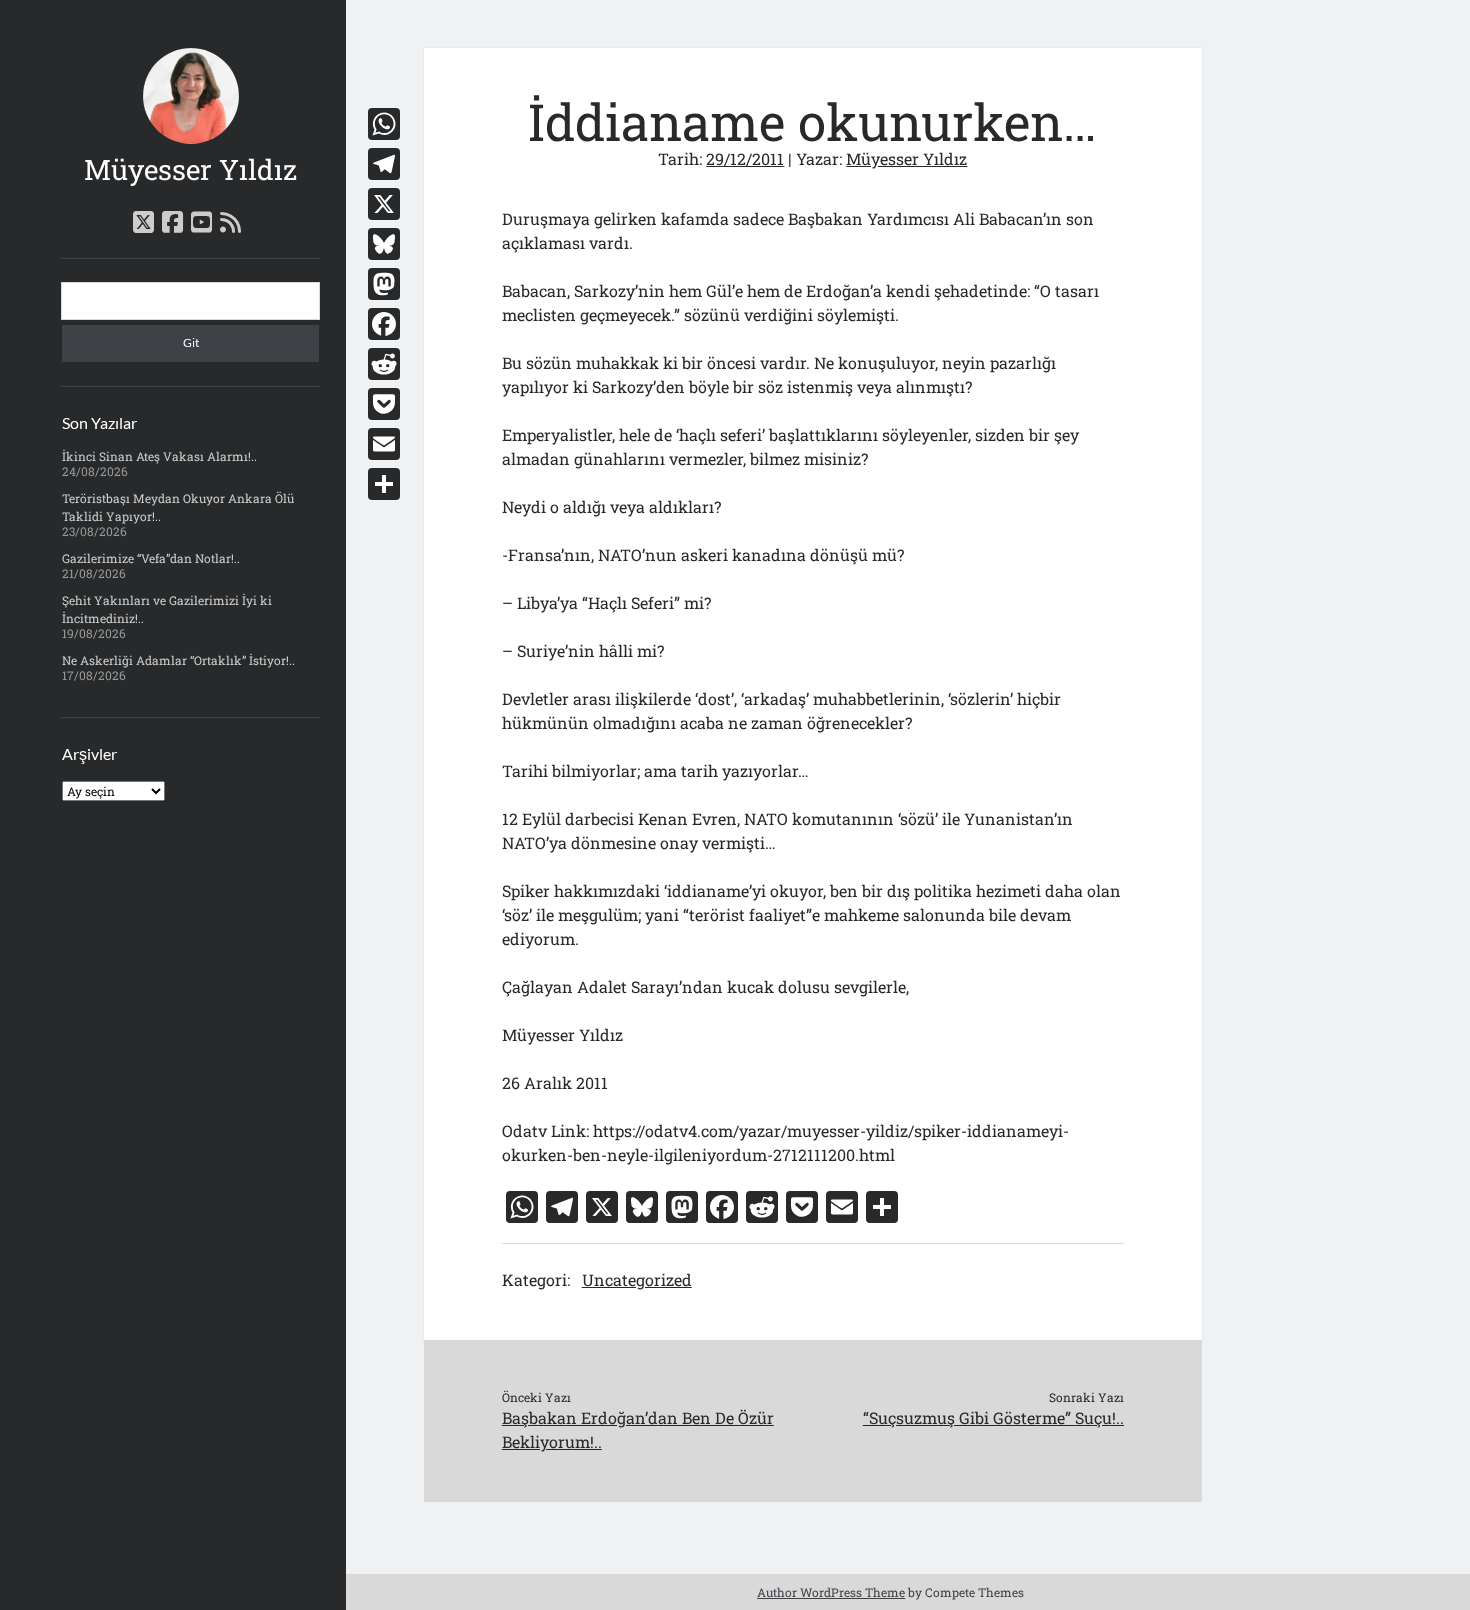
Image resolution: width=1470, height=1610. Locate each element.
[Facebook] (384, 324)
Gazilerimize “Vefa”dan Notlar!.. (151, 558)
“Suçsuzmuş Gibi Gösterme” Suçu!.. (993, 1417)
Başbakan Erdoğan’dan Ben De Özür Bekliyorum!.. (638, 1429)
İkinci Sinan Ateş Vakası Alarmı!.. (159, 456)
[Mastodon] (384, 284)
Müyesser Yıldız (190, 169)
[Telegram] (384, 164)
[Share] (384, 484)
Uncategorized (637, 1279)
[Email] (384, 444)
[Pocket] (384, 404)
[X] (384, 204)
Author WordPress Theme (831, 1592)
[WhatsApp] (384, 124)
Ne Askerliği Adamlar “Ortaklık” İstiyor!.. (178, 660)
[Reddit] (384, 364)
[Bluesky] (384, 244)
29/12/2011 (745, 158)
